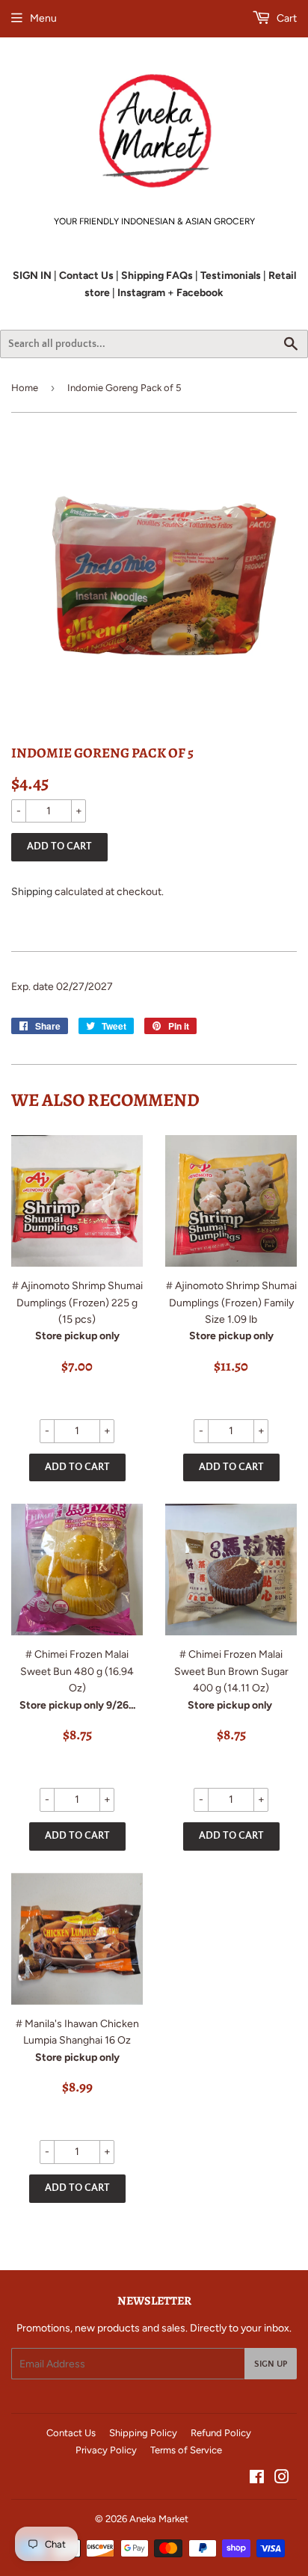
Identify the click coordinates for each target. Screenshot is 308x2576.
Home (25, 388)
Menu (43, 18)
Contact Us (71, 2433)
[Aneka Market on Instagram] (282, 2479)
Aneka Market (159, 2519)
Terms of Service (186, 2450)
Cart (286, 18)
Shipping (32, 892)
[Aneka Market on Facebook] (257, 2479)
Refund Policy (221, 2433)
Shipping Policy (143, 2433)
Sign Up (271, 2364)
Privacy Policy (106, 2450)
